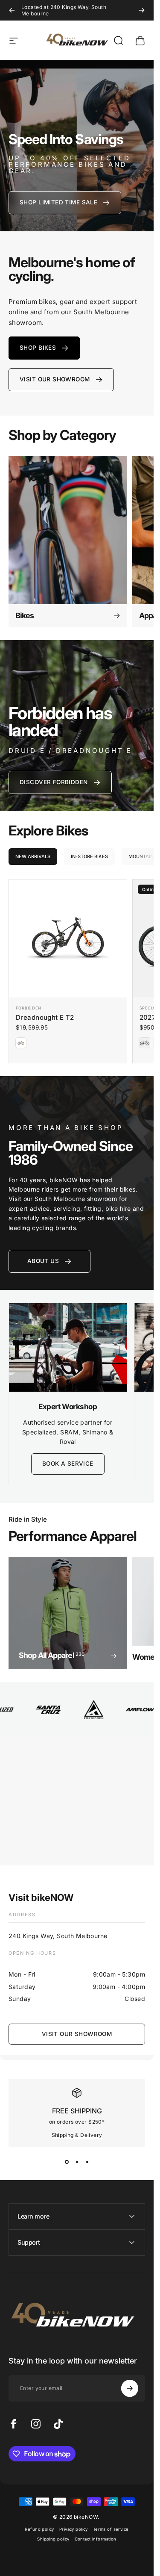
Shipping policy (53, 2539)
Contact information (96, 2539)
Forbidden (29, 1008)
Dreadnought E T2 (45, 1017)
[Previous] (12, 10)
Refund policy (39, 2529)
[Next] (142, 10)
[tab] (33, 857)
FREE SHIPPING (77, 2111)
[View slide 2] (77, 2162)
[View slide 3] (87, 2162)
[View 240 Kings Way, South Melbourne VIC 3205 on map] (77, 1805)
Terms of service (111, 2529)
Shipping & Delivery (77, 2135)
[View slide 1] (67, 2162)
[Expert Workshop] (68, 1347)
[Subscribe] (130, 2388)
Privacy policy (74, 2529)
